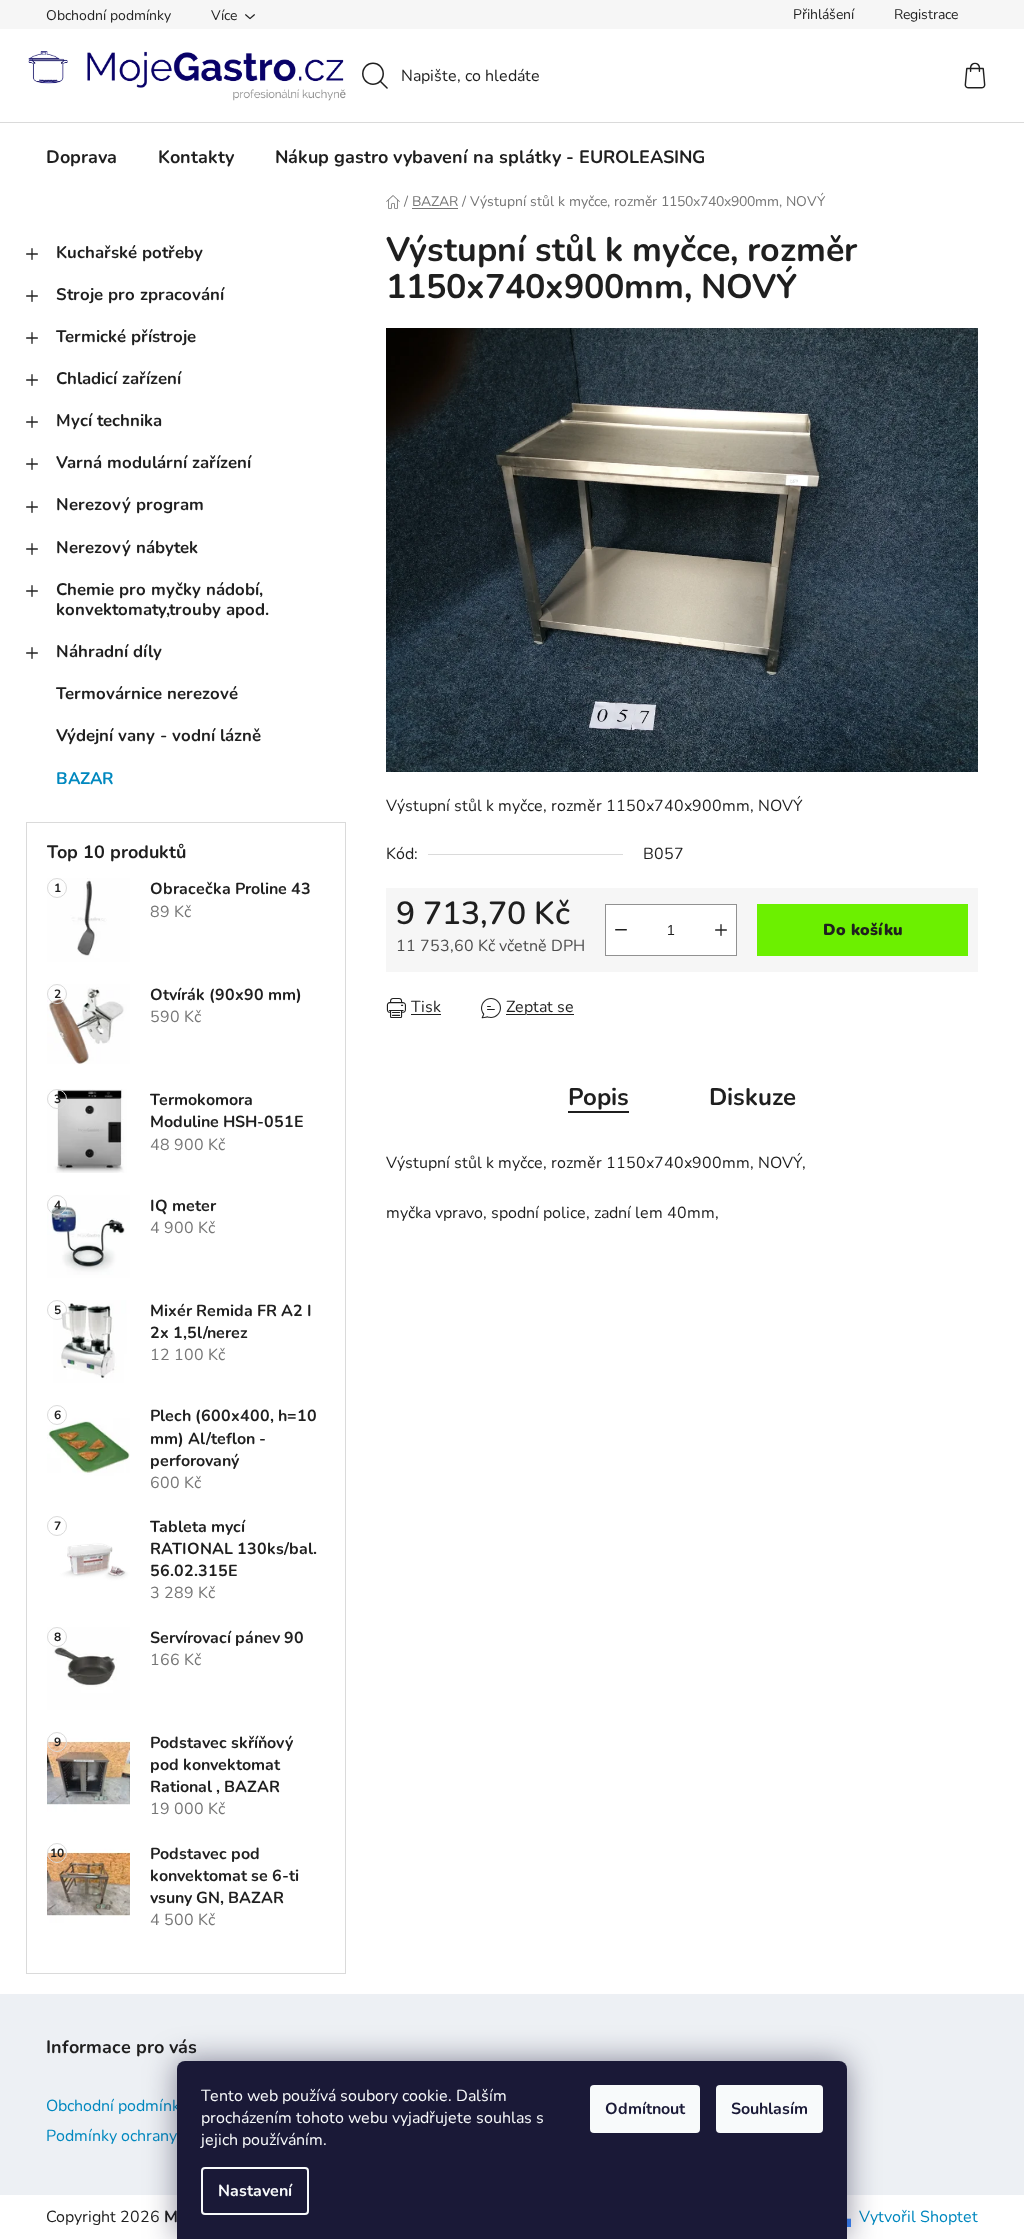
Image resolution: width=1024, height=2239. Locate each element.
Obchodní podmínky (108, 15)
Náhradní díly (109, 651)
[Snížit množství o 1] (621, 930)
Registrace (926, 14)
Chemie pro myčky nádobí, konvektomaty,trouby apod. (162, 599)
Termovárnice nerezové (147, 693)
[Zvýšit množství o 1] (721, 930)
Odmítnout (645, 2109)
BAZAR (85, 778)
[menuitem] (81, 157)
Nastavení (255, 2191)
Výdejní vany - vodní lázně (158, 735)
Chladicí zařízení (118, 378)
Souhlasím (769, 2109)
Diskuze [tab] (752, 1097)
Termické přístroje (126, 336)
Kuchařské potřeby (129, 252)
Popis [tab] (598, 1097)
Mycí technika (109, 420)
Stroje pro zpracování (140, 294)
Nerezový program (130, 504)
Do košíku (863, 930)
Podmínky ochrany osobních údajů (167, 2136)
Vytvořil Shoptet (918, 2217)
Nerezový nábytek (127, 547)
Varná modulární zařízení (153, 462)
